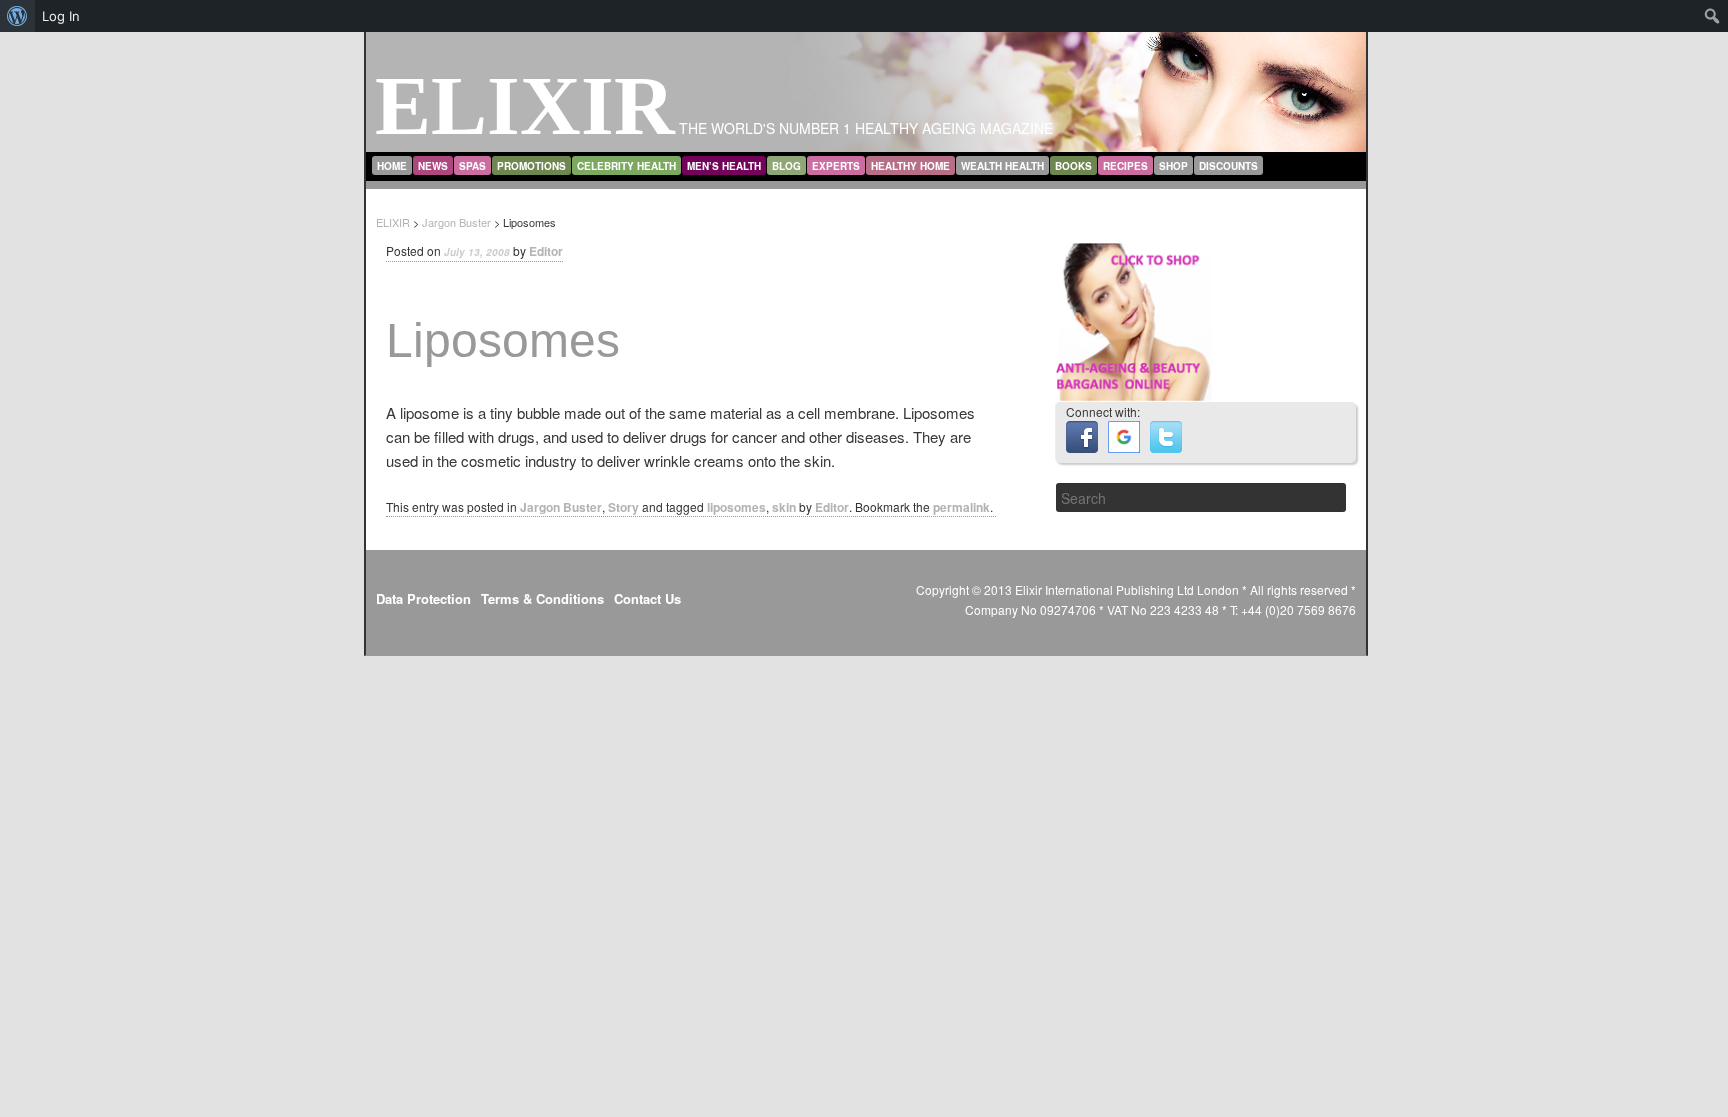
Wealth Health (1002, 166)
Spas (472, 166)
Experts (836, 166)
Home (392, 166)
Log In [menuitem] (61, 16)
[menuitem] (17, 16)
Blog (786, 166)
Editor (546, 251)
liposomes (736, 507)
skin (784, 507)
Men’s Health (724, 166)
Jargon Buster (561, 507)
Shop (1173, 166)
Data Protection (423, 598)
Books (1073, 166)
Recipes (1125, 166)
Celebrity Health (626, 166)
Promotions (531, 166)
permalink (961, 507)
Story (623, 507)
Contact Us (647, 598)
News (433, 166)
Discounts (1228, 166)
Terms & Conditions (542, 598)
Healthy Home (910, 166)
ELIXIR (525, 105)
